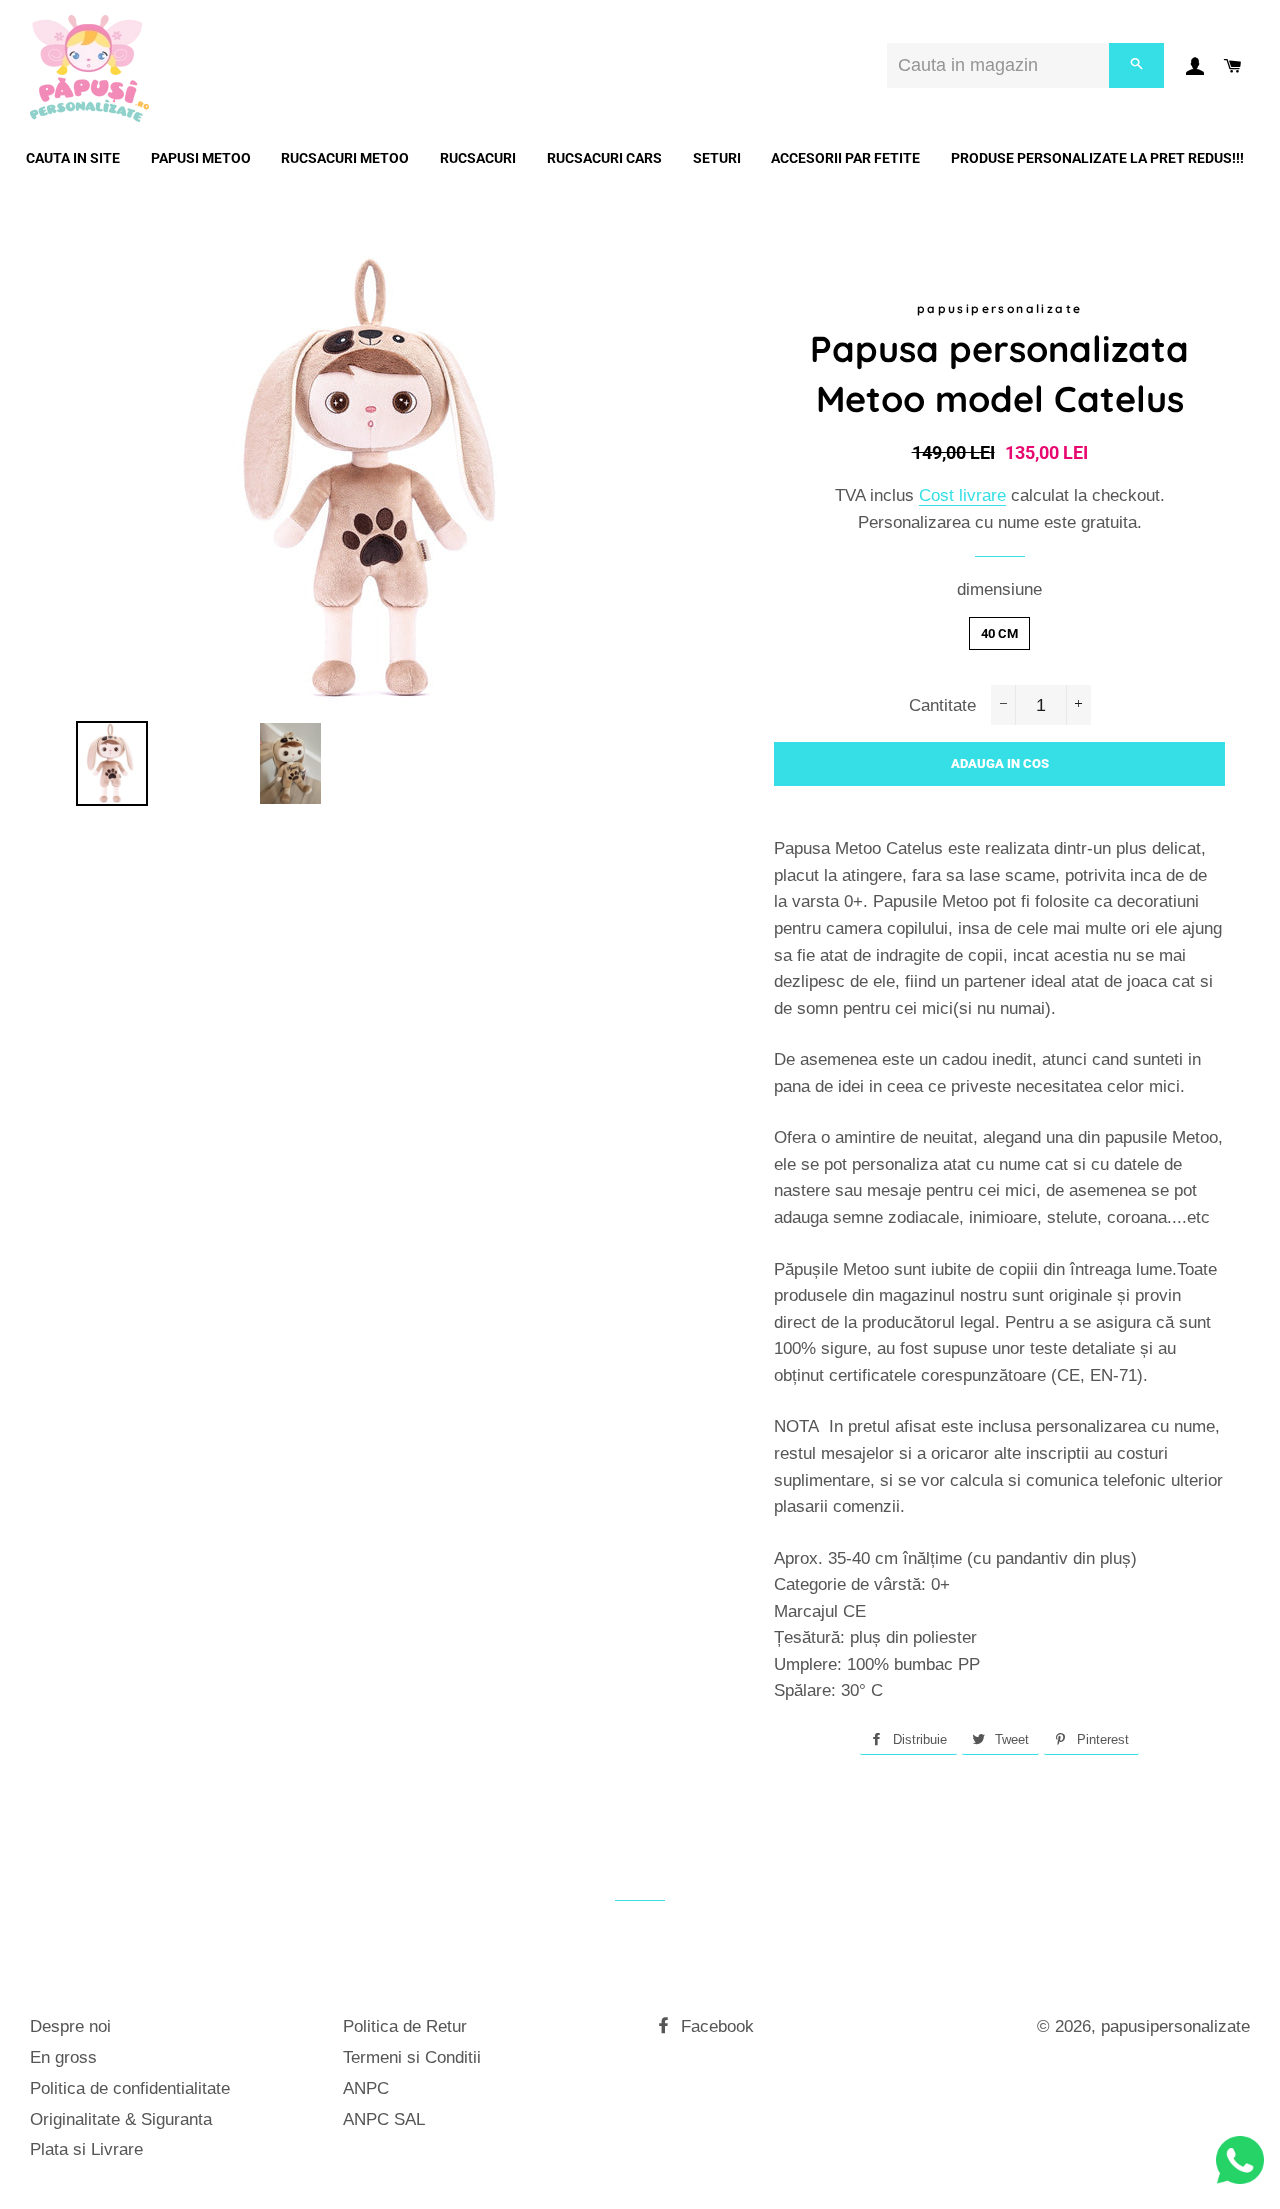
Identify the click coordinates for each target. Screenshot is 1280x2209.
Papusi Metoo (201, 158)
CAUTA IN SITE (73, 158)
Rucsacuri (478, 158)
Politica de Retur (405, 2026)
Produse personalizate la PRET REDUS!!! (1097, 158)
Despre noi (70, 2026)
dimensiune (999, 589)
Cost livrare (962, 495)
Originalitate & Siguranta (121, 2119)
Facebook (715, 2026)
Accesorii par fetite (845, 158)
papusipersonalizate (1175, 2026)
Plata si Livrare (86, 2149)
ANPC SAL (384, 2119)
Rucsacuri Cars (604, 158)
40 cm (999, 633)
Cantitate (942, 705)
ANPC (366, 2088)
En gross (63, 2057)
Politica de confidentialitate (130, 2088)
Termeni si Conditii (412, 2057)
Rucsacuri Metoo (345, 158)
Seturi (717, 158)
